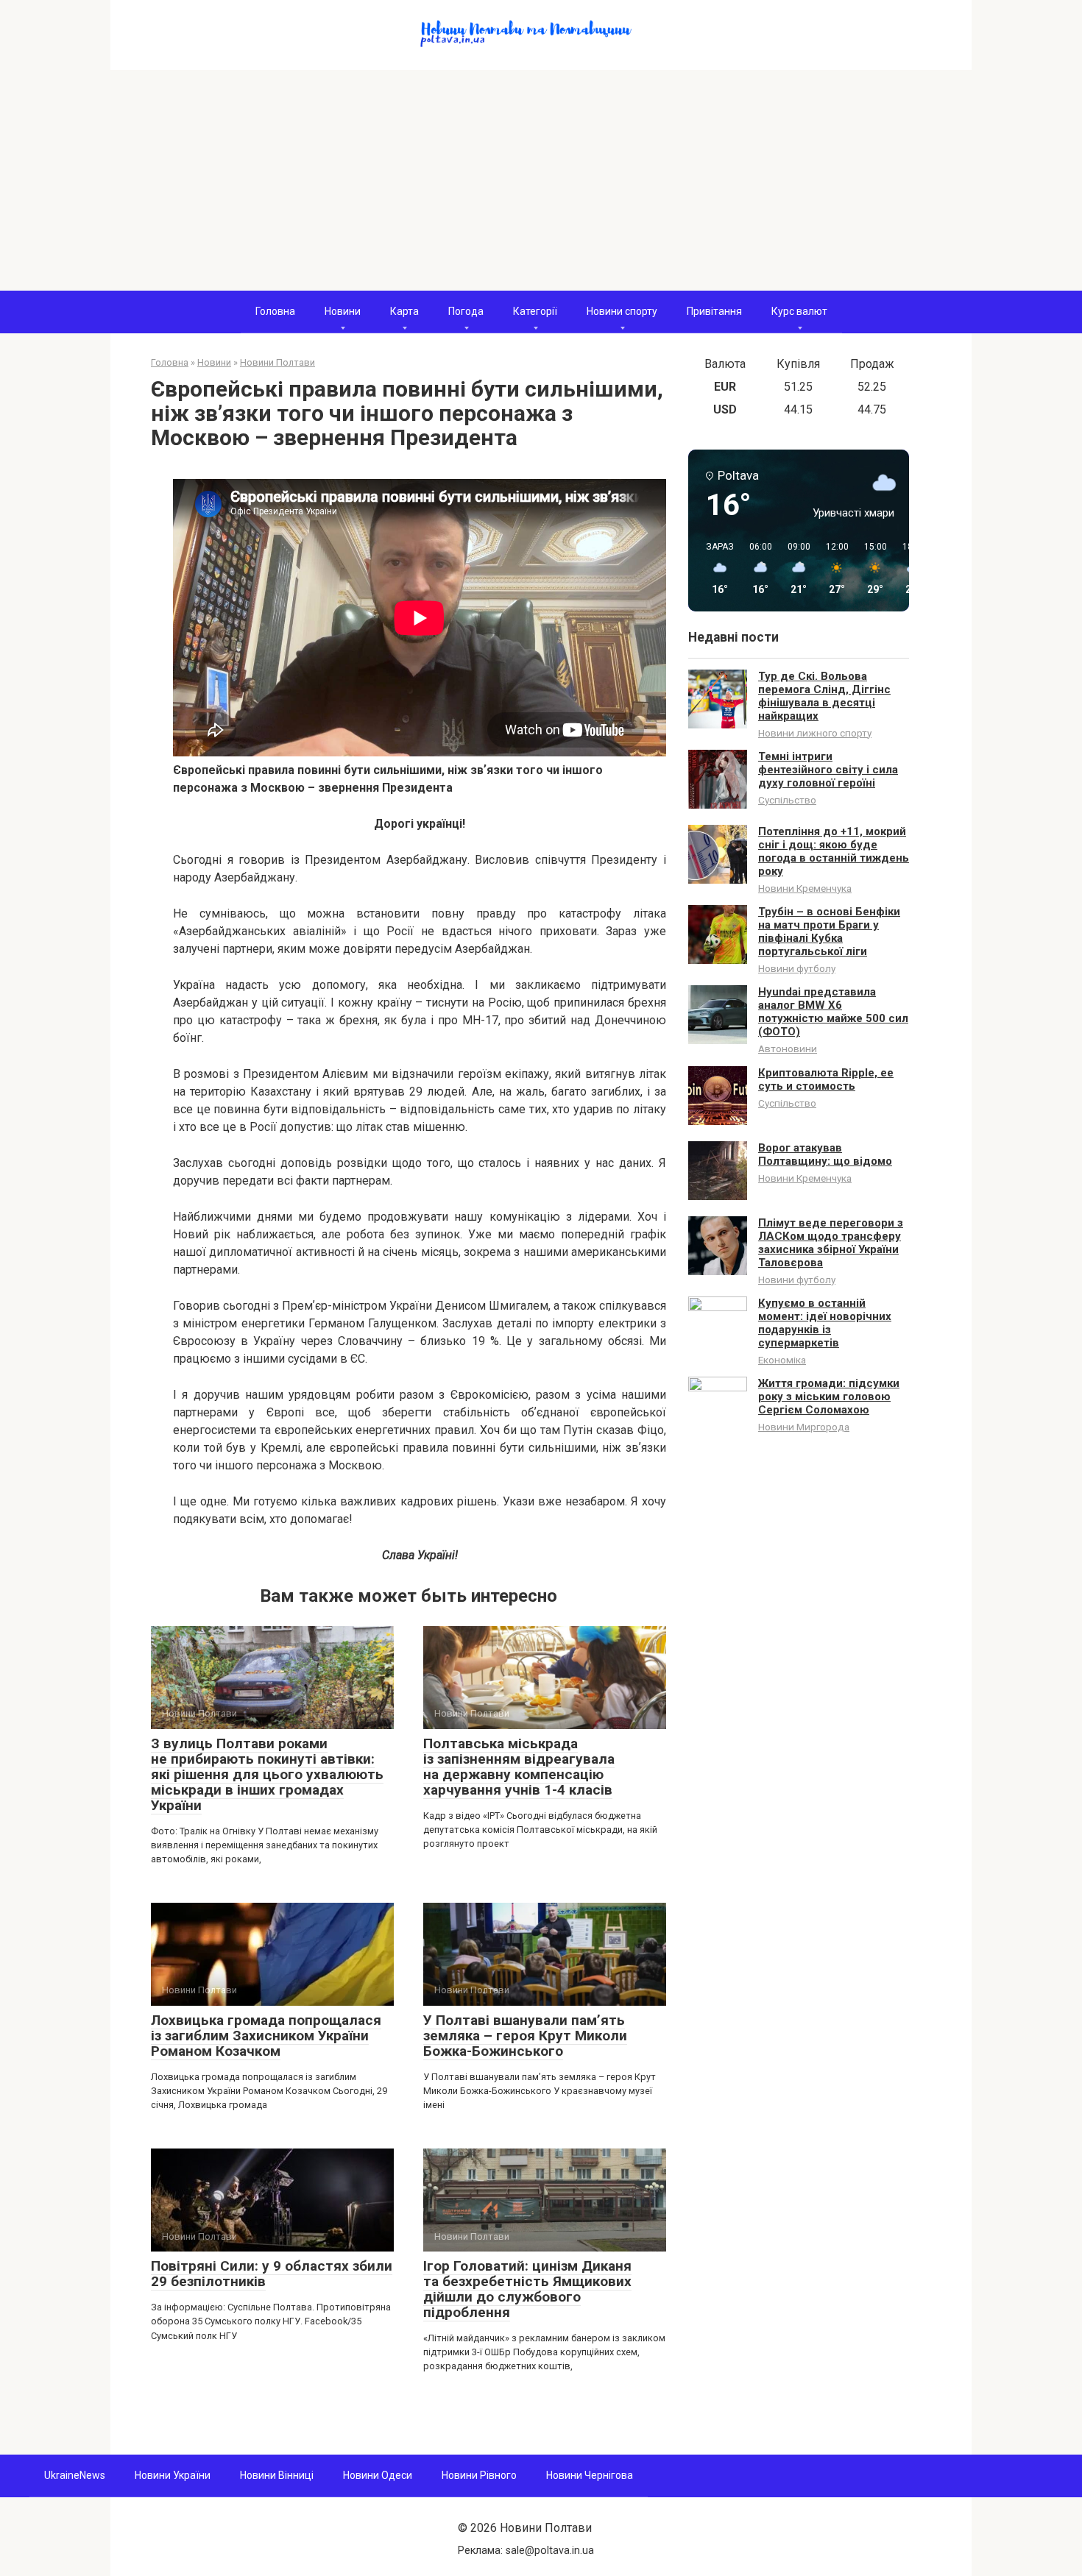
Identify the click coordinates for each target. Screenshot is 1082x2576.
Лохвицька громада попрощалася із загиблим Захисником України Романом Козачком (266, 2036)
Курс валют (799, 311)
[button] (715, 569)
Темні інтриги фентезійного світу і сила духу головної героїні (828, 770)
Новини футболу (797, 968)
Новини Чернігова (590, 2475)
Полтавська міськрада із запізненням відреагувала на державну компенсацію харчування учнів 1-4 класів (519, 1767)
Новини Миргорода (804, 1427)
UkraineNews (75, 2475)
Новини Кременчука (805, 888)
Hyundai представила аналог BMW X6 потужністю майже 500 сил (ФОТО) (833, 1012)
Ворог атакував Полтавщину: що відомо (825, 1154)
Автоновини (788, 1049)
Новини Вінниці (277, 2475)
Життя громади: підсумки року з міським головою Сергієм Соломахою (829, 1397)
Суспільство (787, 800)
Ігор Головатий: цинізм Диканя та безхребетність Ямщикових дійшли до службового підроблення (527, 2289)
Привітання (714, 311)
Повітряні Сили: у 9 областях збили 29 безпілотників (272, 2274)
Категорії (535, 311)
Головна (275, 311)
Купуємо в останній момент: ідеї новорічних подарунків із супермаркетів (825, 1323)
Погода (466, 311)
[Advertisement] (541, 180)
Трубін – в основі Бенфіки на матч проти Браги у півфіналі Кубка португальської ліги (829, 932)
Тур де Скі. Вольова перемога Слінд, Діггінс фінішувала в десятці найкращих (824, 696)
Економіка (782, 1360)
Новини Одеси (378, 2475)
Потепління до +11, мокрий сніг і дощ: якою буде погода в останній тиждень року (834, 851)
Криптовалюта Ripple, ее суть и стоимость (826, 1079)
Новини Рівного (479, 2475)
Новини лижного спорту (815, 733)
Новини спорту (622, 311)
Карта (404, 311)
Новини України (173, 2475)
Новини (343, 311)
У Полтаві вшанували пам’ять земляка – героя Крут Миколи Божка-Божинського (525, 2036)
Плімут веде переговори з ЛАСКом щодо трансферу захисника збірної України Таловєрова (831, 1243)
